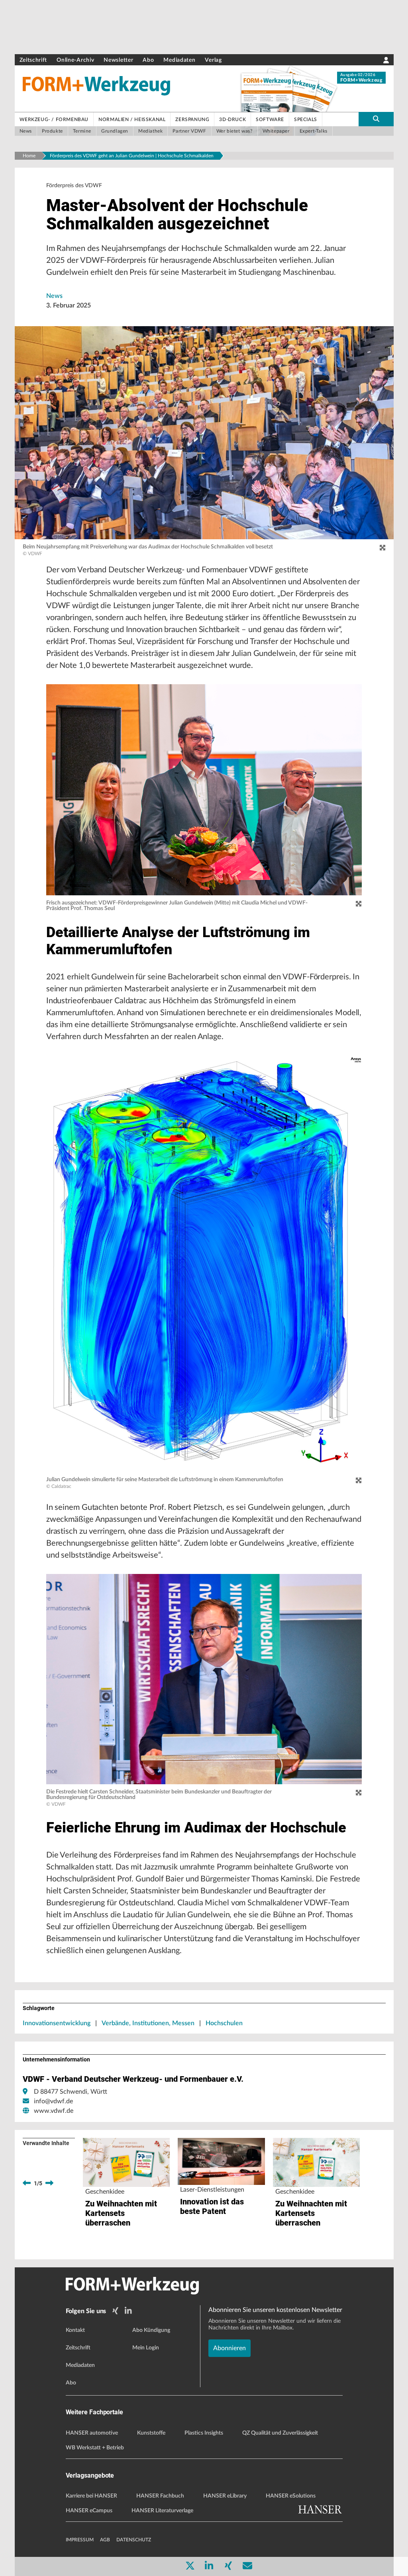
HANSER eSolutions (291, 2496)
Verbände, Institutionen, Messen (148, 2023)
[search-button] (376, 119)
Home (29, 156)
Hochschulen (224, 2023)
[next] (49, 2183)
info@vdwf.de (53, 2101)
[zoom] (382, 548)
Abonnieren (229, 2348)
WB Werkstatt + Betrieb (95, 2448)
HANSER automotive (92, 2433)
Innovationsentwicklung (57, 2023)
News (54, 296)
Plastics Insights (204, 2433)
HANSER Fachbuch (160, 2496)
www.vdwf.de (54, 2111)
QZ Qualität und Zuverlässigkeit (280, 2433)
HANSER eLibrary (225, 2496)
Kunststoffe (151, 2433)
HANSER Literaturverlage (162, 2511)
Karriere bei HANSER (91, 2496)
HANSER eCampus (89, 2511)
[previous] (27, 2183)
